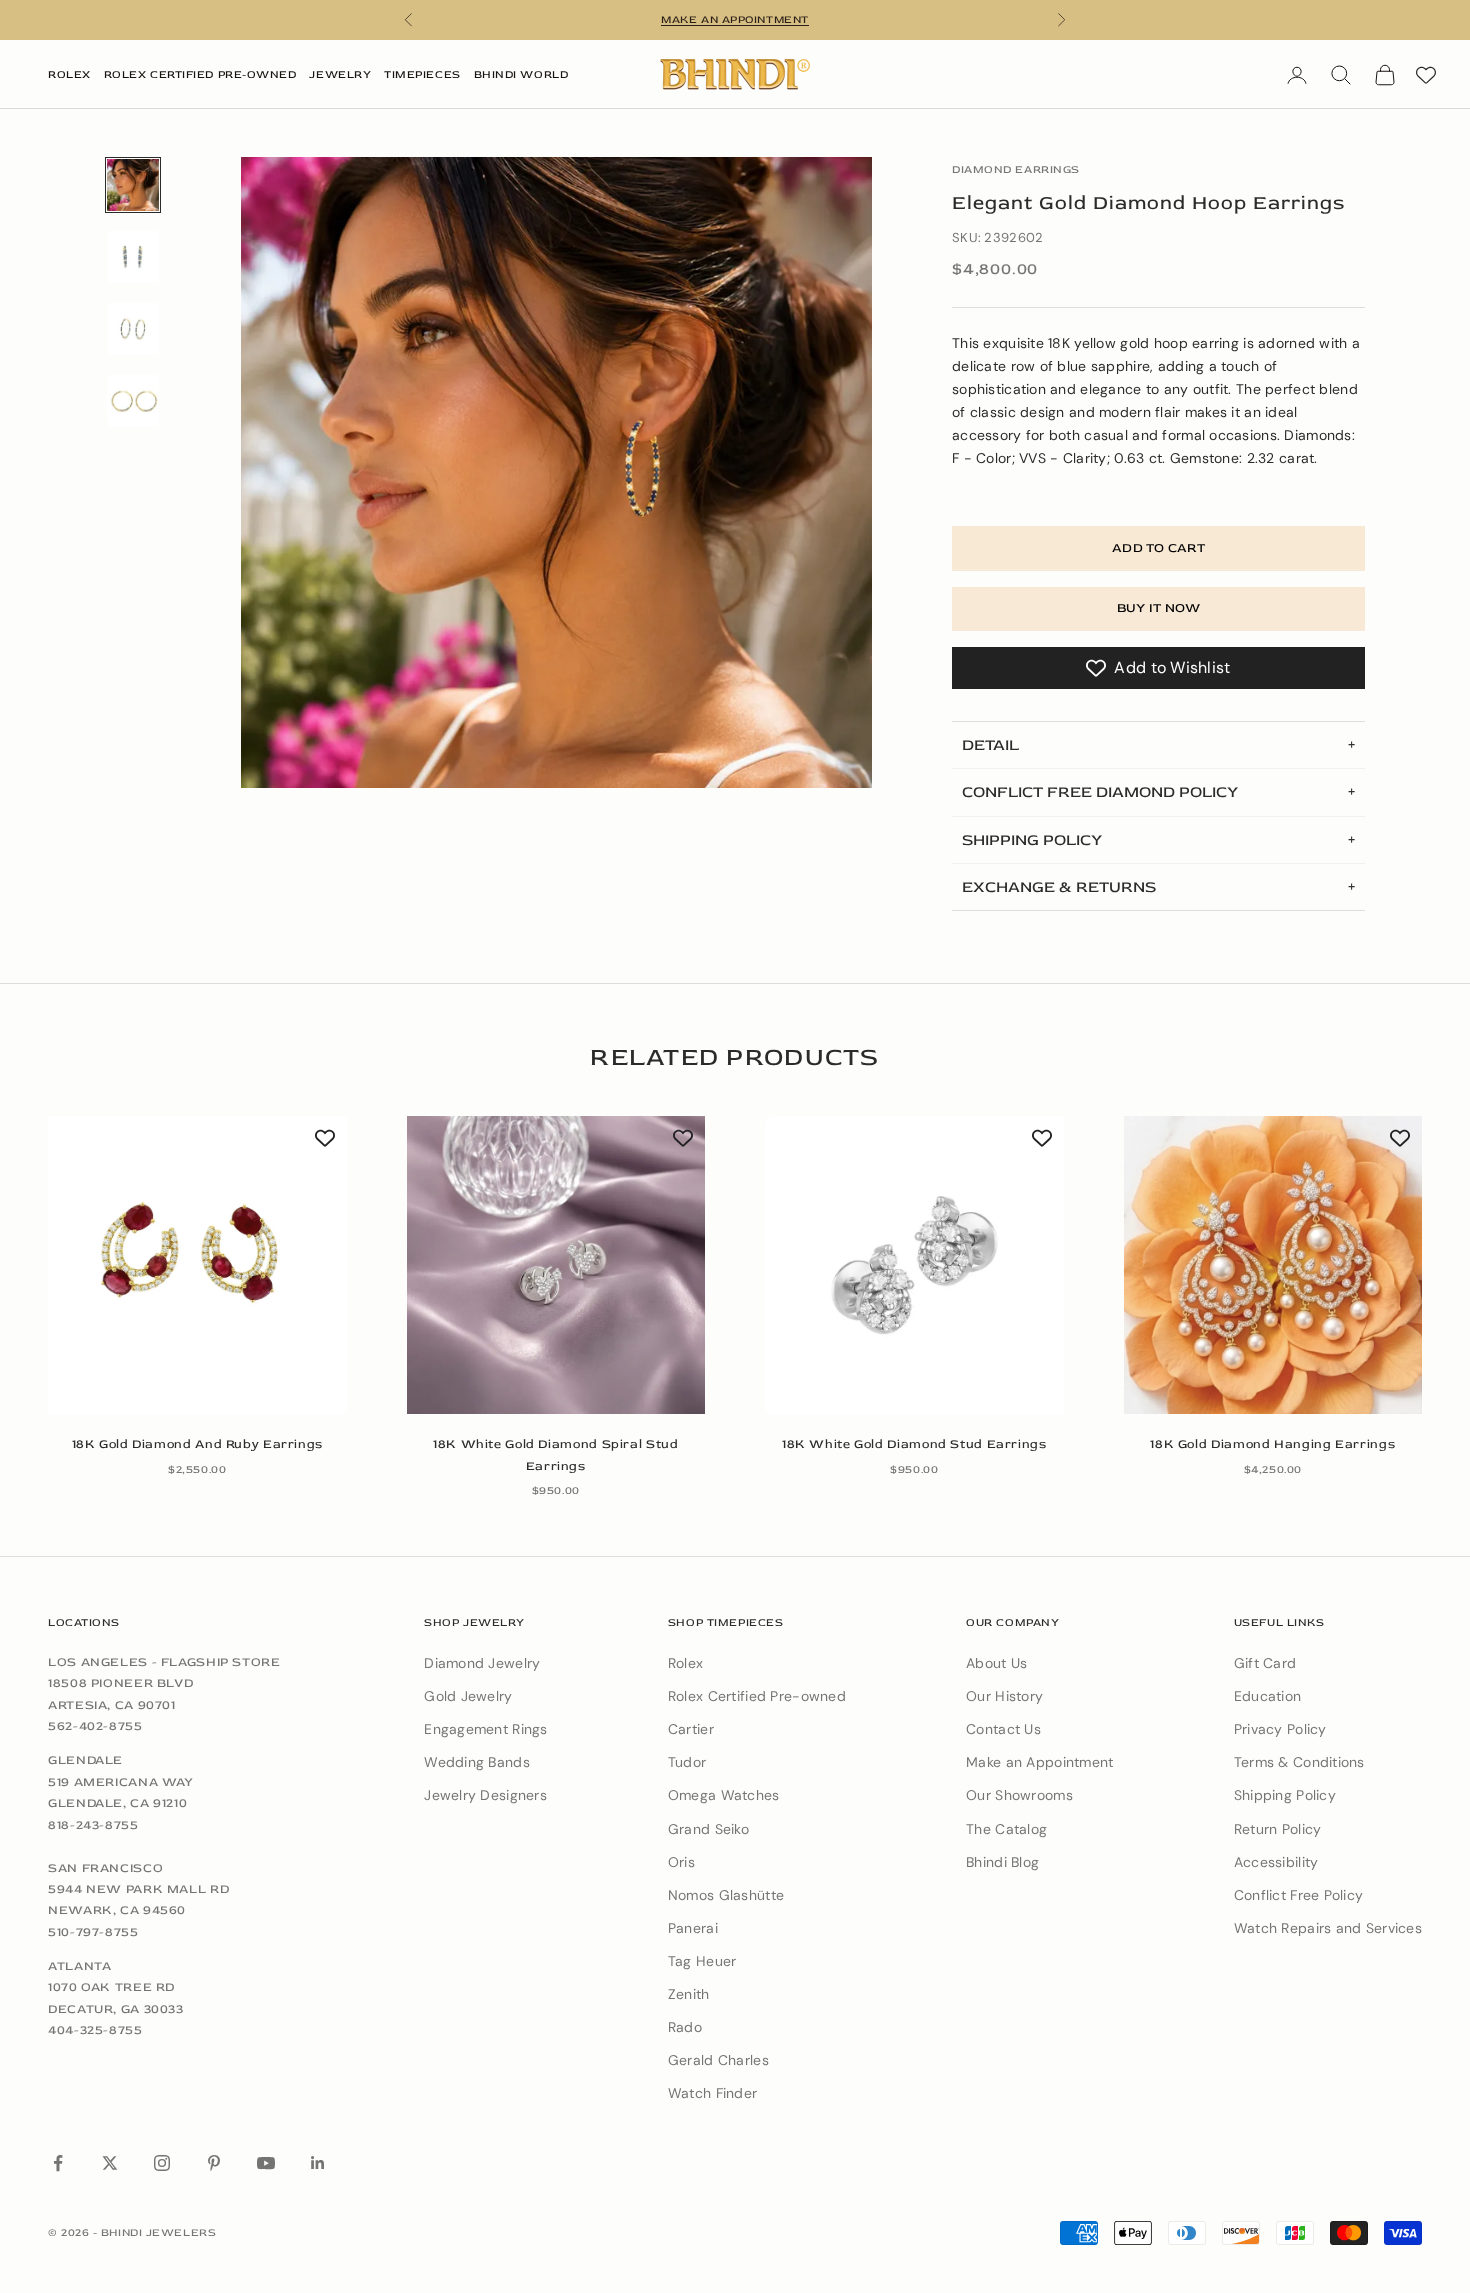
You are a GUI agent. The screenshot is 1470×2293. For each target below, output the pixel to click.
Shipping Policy (1285, 1795)
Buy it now (1159, 608)
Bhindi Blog (1002, 1862)
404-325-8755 (95, 2030)
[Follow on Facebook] (58, 2163)
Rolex (69, 74)
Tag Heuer (702, 1961)
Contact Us (1003, 1729)
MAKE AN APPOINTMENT (734, 19)
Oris (681, 1862)
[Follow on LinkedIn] (318, 2163)
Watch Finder (712, 2093)
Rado (685, 2027)
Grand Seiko (708, 1829)
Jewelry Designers (485, 1795)
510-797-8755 (93, 1932)
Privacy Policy (1280, 1729)
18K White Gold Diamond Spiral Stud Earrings (555, 1454)
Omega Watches (724, 1795)
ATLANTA (79, 1966)
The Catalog (1006, 1829)
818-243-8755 (93, 1825)
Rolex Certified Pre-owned (757, 1696)
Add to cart (1158, 548)
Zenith (689, 1994)
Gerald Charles (718, 2060)
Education (1268, 1696)
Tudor (687, 1762)
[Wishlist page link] (1426, 75)
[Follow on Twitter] (110, 2163)
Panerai (693, 1928)
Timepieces (422, 74)
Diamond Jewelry (482, 1663)
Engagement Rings (485, 1729)
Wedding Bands (477, 1762)
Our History (1004, 1696)
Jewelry (340, 74)
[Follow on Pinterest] (214, 2163)
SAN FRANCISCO (105, 1868)
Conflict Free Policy (1299, 1895)
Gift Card (1265, 1663)
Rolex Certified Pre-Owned (200, 74)
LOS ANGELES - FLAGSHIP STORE (164, 1662)
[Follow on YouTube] (266, 2163)
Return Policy (1278, 1829)
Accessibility (1276, 1862)
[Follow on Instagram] (162, 2163)
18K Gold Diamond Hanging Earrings (1272, 1444)
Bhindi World (521, 74)
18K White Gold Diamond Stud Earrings (914, 1444)
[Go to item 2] (133, 257)
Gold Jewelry (468, 1696)
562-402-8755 (95, 1726)
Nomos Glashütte (726, 1895)
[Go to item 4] (133, 401)
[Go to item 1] (133, 185)
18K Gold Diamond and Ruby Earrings (197, 1444)
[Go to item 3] (133, 329)
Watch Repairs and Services (1328, 1928)
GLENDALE (85, 1760)
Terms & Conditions (1299, 1762)
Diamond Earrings (1016, 169)
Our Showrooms (1019, 1795)
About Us (996, 1663)
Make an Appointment (1039, 1762)
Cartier (691, 1729)
